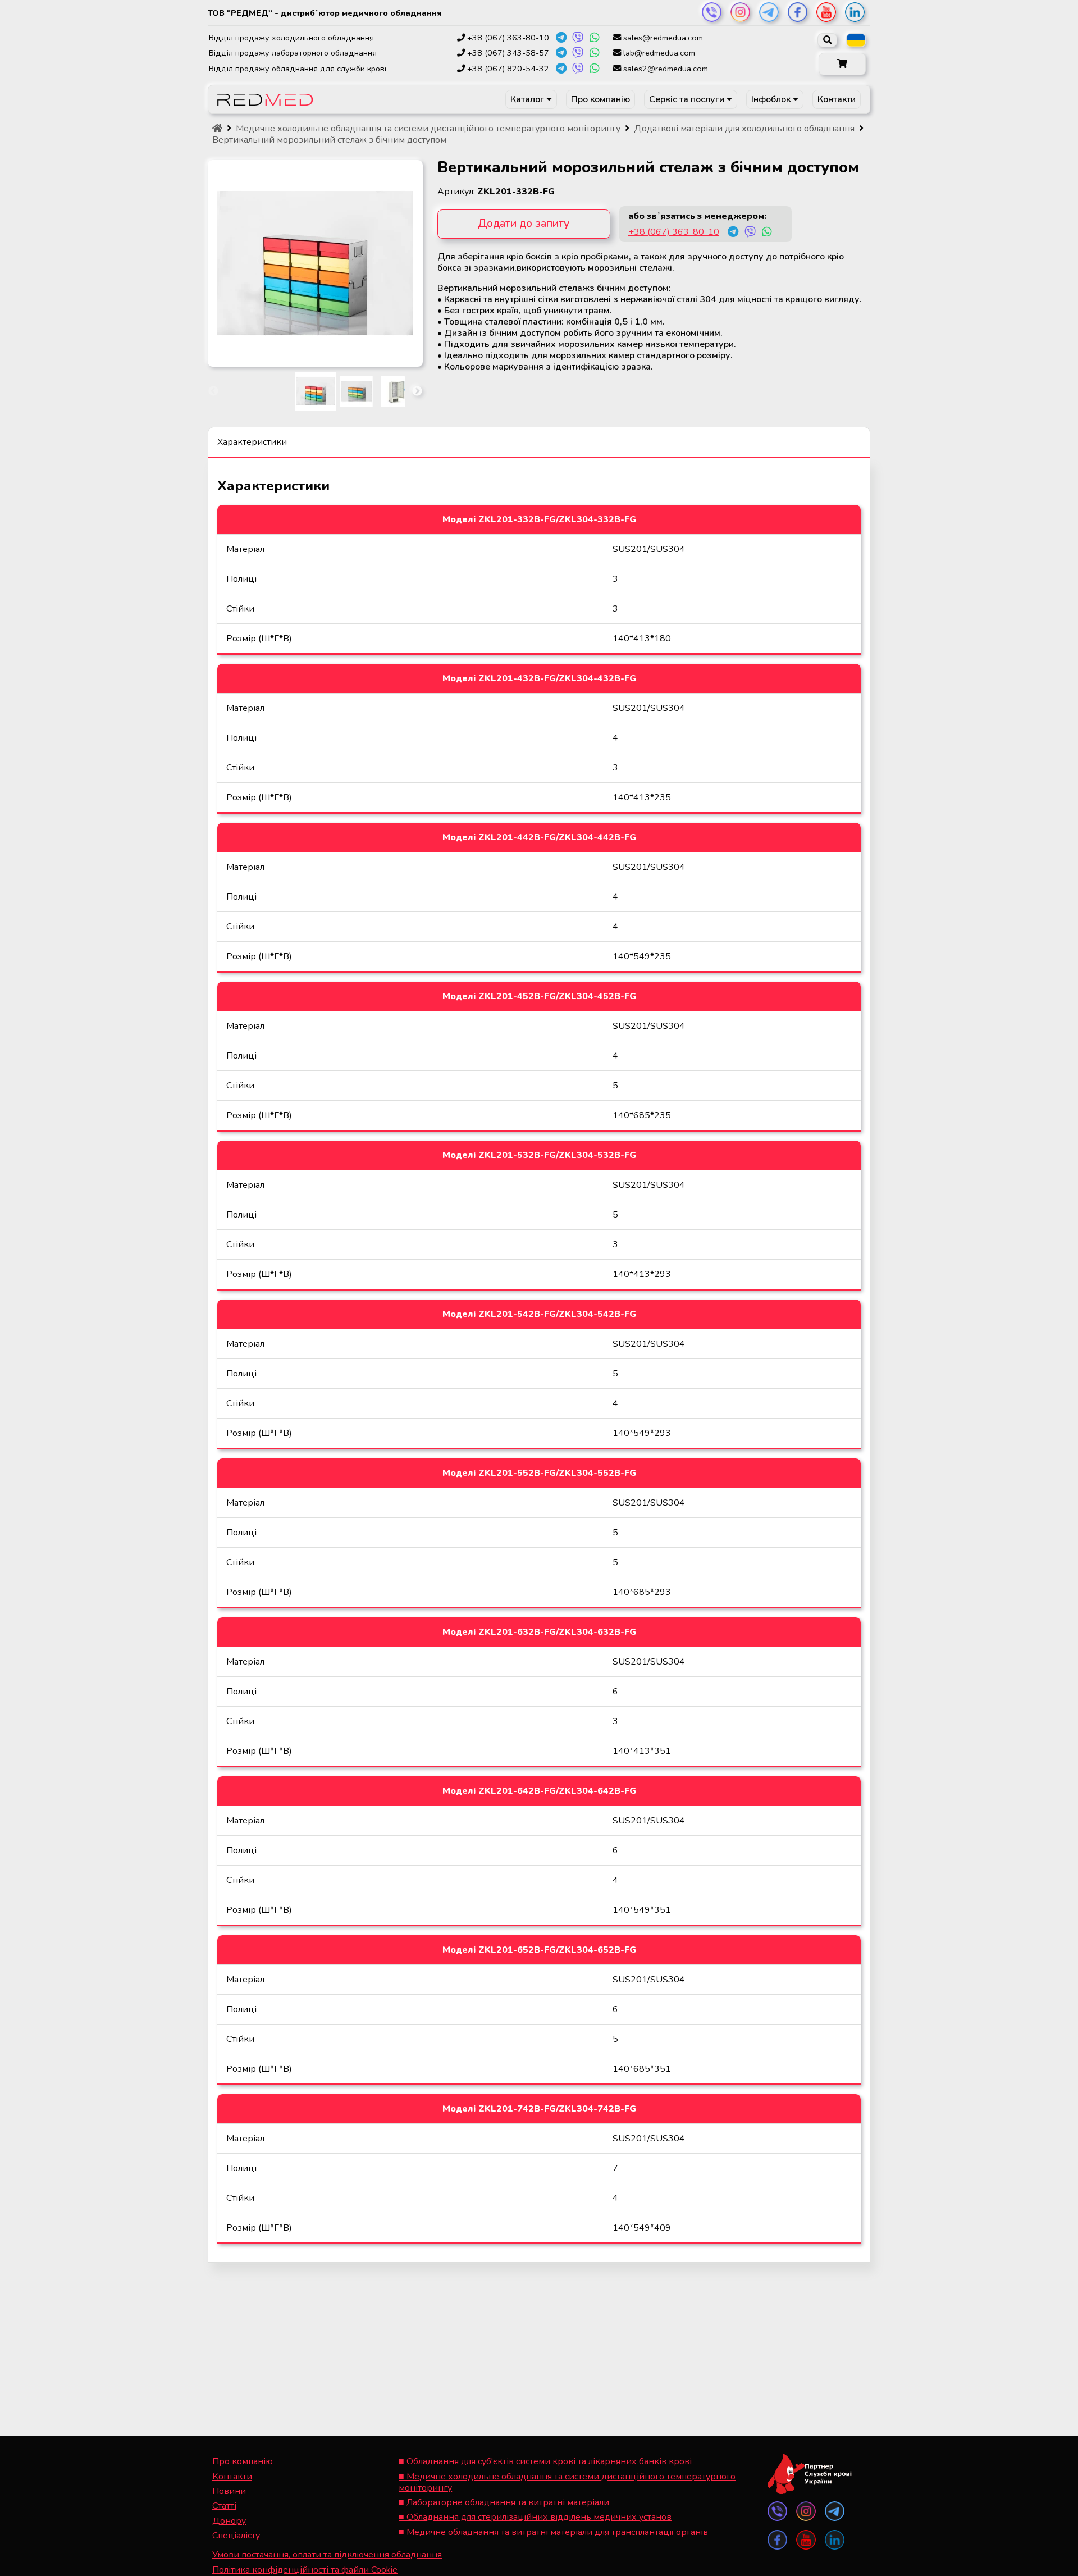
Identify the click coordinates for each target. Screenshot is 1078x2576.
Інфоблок (772, 99)
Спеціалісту (236, 2536)
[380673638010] (733, 234)
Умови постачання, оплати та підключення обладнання (327, 2555)
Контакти (837, 99)
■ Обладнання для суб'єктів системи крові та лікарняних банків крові (545, 2461)
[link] (712, 12)
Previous (213, 391)
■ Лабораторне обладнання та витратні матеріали (504, 2502)
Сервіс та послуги (688, 99)
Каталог (528, 99)
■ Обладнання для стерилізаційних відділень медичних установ (535, 2517)
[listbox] (856, 40)
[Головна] (217, 129)
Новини (229, 2491)
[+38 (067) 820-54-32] (561, 69)
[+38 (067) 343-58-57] (561, 53)
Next (417, 391)
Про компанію (600, 99)
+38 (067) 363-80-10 (674, 232)
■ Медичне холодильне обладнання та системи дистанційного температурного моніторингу (567, 2482)
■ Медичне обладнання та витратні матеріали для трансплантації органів (553, 2532)
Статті (224, 2506)
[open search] (827, 40)
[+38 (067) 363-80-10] (561, 38)
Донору (229, 2521)
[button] (842, 64)
